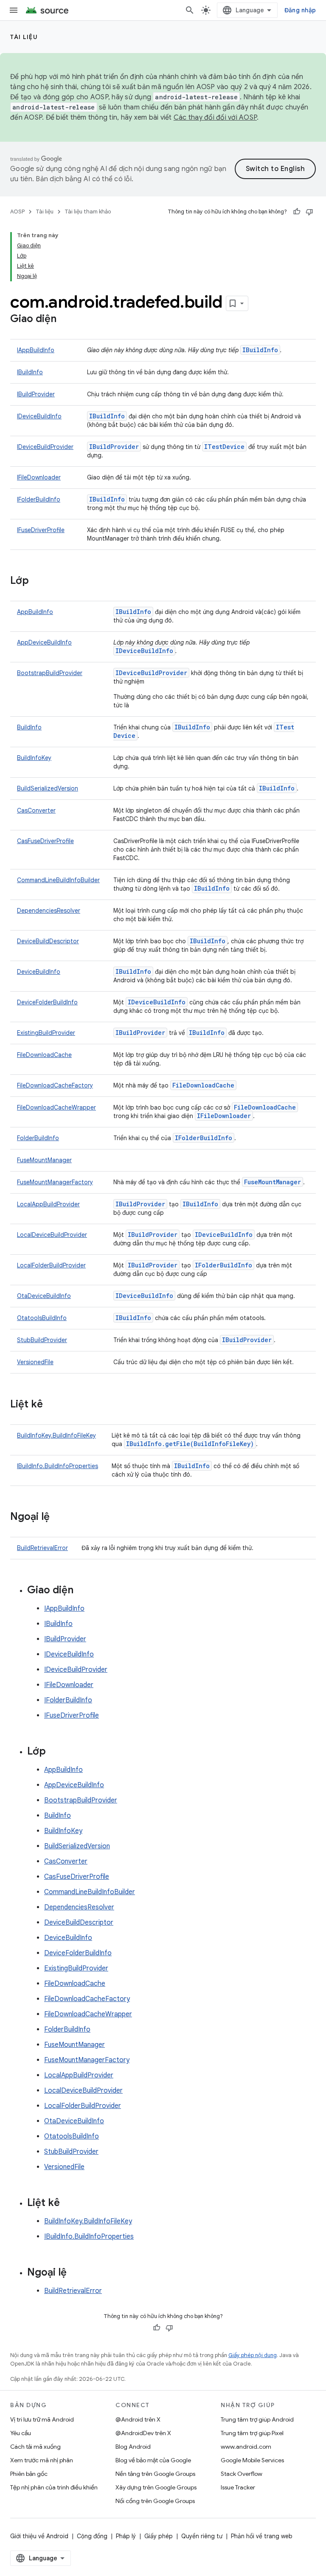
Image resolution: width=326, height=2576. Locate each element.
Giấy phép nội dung (253, 2355)
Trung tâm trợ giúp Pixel (252, 2433)
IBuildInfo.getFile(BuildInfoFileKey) (190, 1444)
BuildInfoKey (34, 758)
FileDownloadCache (44, 1055)
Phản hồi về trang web (262, 2536)
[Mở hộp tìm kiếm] (190, 10)
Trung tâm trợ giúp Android (257, 2419)
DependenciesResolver (49, 911)
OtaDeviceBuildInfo (44, 1296)
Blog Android (133, 2447)
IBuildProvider (36, 394)
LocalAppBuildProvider (48, 1204)
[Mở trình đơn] (14, 10)
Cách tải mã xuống (35, 2447)
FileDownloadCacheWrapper (56, 1107)
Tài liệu (24, 37)
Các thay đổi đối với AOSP (215, 118)
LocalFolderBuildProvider (51, 1265)
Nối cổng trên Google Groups (155, 2501)
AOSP (17, 212)
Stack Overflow (242, 2474)
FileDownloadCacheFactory (55, 1085)
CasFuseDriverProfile (45, 841)
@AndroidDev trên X (143, 2433)
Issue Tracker (238, 2487)
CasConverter (36, 810)
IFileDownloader (39, 477)
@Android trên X (138, 2419)
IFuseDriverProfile (41, 530)
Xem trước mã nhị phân (42, 2460)
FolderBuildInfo (38, 1138)
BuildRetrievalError (42, 1548)
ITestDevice (224, 447)
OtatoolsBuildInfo (42, 1318)
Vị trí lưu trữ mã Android (42, 2419)
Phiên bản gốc (29, 2474)
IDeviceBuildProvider (45, 447)
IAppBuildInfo (36, 350)
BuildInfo (29, 727)
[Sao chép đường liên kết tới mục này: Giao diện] (65, 320)
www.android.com (246, 2447)
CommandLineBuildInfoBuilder (58, 880)
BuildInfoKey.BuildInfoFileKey (56, 1435)
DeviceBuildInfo (39, 972)
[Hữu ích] (297, 212)
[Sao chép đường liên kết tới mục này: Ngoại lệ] (58, 1517)
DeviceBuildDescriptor (48, 941)
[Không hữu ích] (309, 212)
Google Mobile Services (252, 2460)
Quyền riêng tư (202, 2536)
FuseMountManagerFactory (55, 1182)
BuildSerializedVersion (48, 788)
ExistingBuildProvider (46, 1033)
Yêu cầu (21, 2433)
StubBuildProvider (42, 1340)
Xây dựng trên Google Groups (156, 2487)
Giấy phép (159, 2536)
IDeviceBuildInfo (39, 416)
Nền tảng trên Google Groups (155, 2474)
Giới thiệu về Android (39, 2536)
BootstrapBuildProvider (50, 673)
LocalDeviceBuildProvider (52, 1235)
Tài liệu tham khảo (88, 212)
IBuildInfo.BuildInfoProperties (58, 1466)
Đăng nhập (300, 10)
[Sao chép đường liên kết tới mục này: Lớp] (37, 581)
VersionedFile (35, 1362)
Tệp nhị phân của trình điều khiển (54, 2487)
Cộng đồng (92, 2536)
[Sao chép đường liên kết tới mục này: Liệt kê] (51, 1405)
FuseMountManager (44, 1160)
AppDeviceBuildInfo (44, 642)
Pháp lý (126, 2536)
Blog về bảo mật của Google (153, 2460)
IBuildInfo (260, 350)
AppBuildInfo (35, 612)
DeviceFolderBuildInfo (47, 1002)
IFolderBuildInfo (39, 499)
